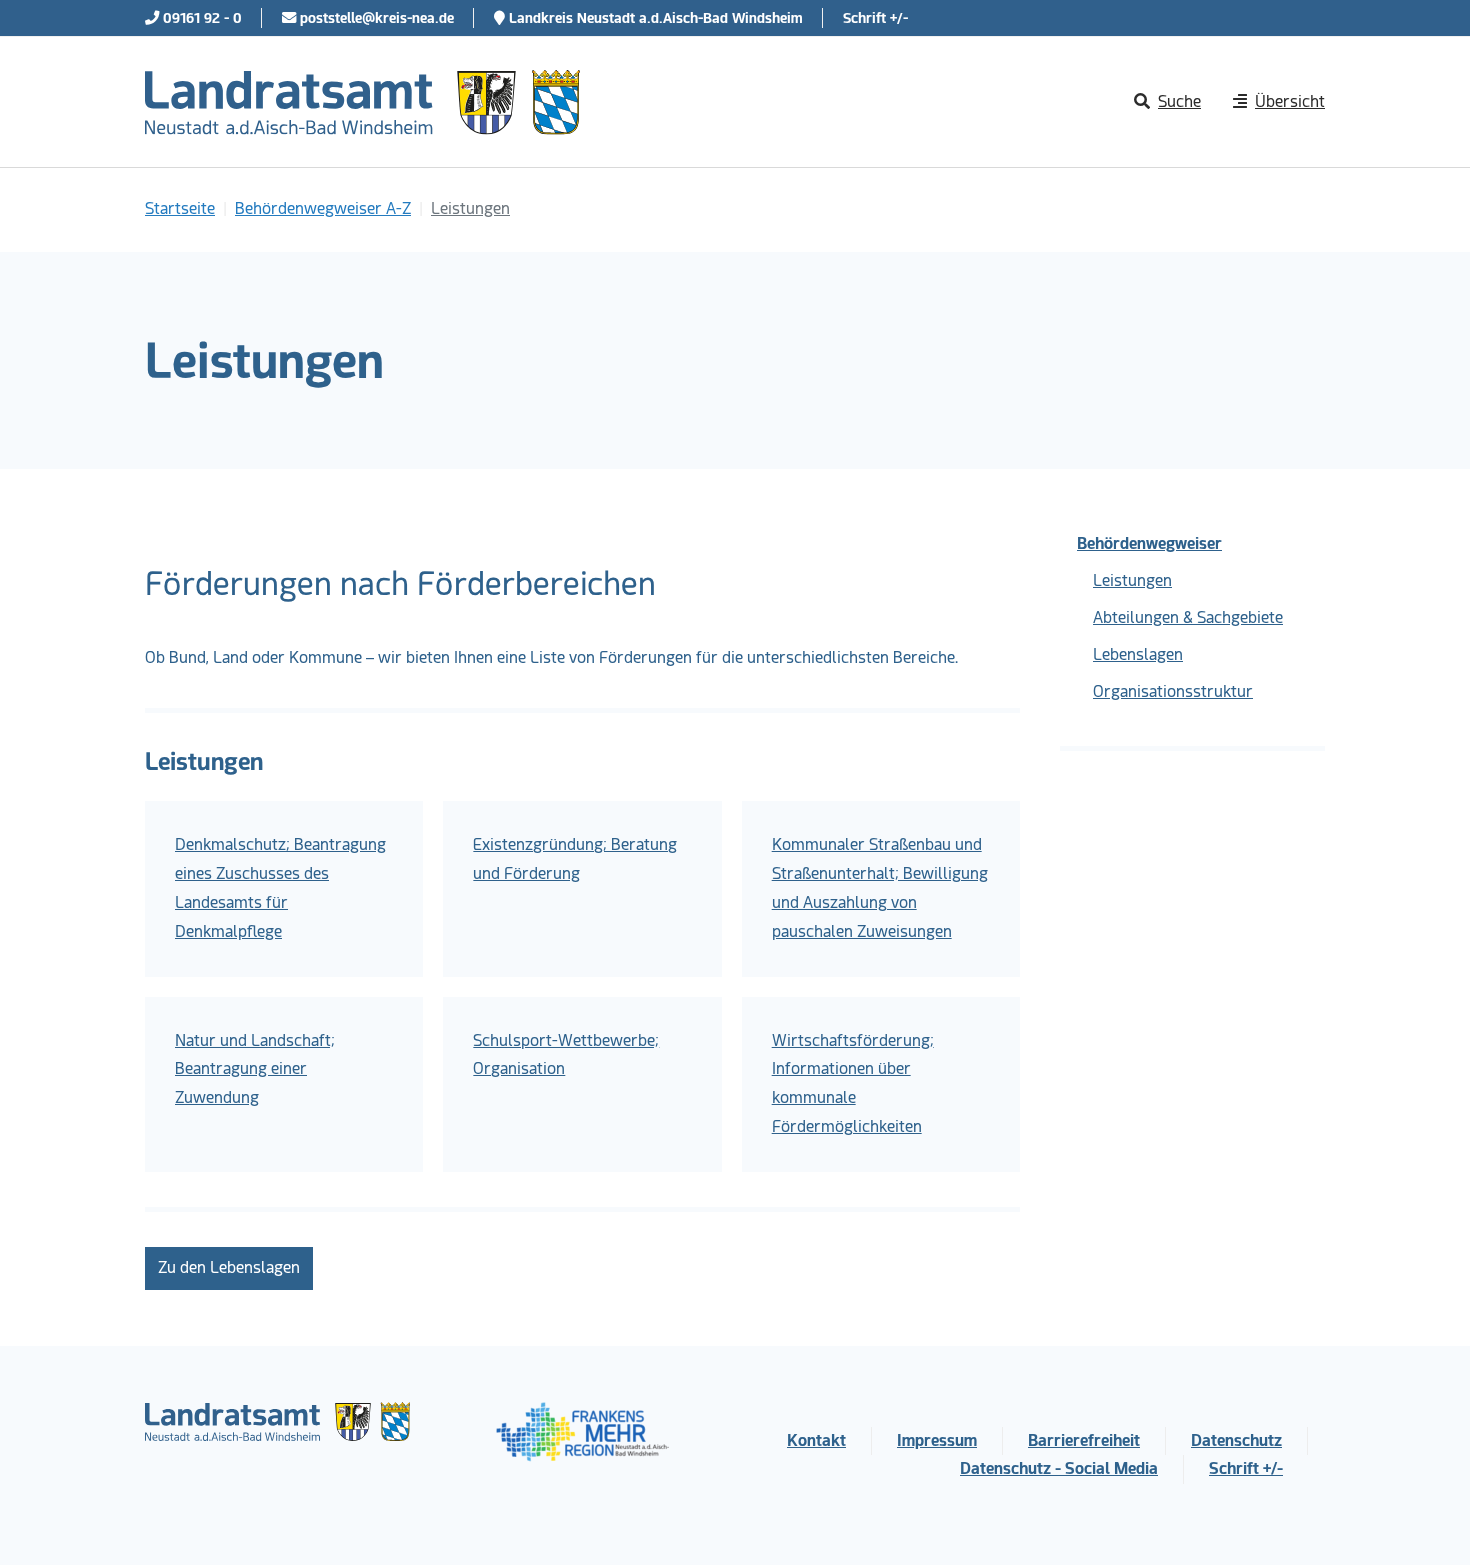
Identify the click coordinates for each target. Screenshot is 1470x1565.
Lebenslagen (1138, 654)
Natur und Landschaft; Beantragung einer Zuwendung (255, 1069)
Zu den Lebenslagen (229, 1267)
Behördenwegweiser (1149, 543)
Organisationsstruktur (1173, 691)
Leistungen (1132, 580)
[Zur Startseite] (362, 102)
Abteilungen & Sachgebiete (1188, 617)
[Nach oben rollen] (1426, 1521)
